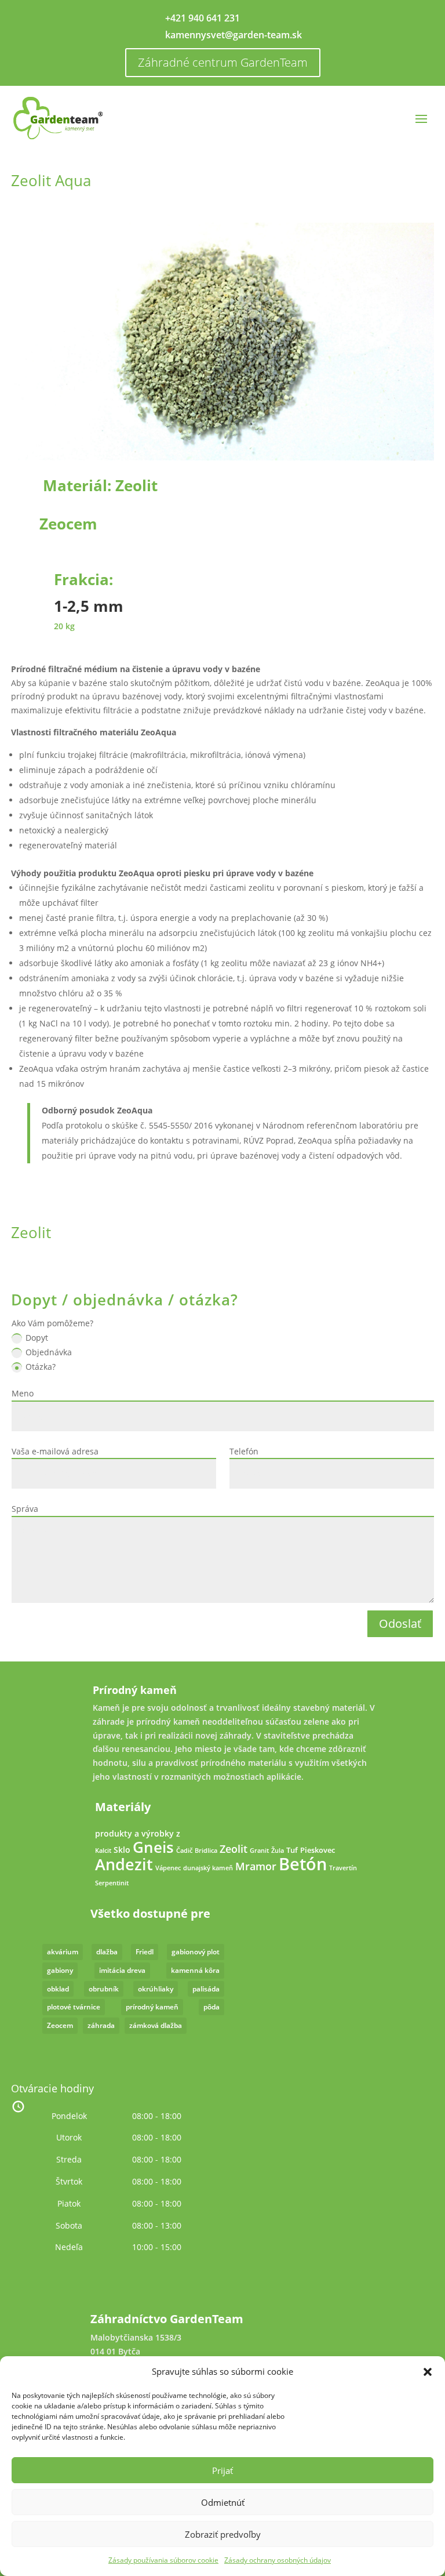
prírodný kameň (152, 2007)
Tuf (292, 1850)
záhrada (101, 2025)
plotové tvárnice (74, 2007)
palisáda (206, 1989)
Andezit (124, 1864)
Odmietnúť (223, 2502)
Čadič (184, 1851)
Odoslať (400, 1623)
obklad (58, 1989)
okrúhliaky (156, 1989)
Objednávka (49, 1352)
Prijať (222, 2470)
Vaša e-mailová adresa (55, 1451)
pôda (211, 2007)
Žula (278, 1851)
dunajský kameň (208, 1868)
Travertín (343, 1868)
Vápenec (168, 1868)
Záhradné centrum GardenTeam (223, 62)
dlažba (107, 1952)
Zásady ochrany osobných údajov (278, 2560)
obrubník (104, 1989)
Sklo (122, 1850)
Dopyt (37, 1338)
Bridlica (206, 1851)
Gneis (153, 1847)
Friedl (145, 1952)
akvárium (63, 1952)
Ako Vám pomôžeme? (52, 1323)
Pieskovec (318, 1850)
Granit (259, 1851)
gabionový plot (196, 1952)
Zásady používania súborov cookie (163, 2560)
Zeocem (68, 524)
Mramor (256, 1866)
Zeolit (136, 485)
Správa (25, 1509)
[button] (428, 2372)
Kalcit (103, 1851)
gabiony (60, 1970)
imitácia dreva (122, 1970)
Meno (23, 1393)
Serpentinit (112, 1883)
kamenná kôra (195, 1970)
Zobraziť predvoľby (223, 2534)
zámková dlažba (156, 2025)
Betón (303, 1864)
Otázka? (41, 1367)
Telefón (244, 1451)
